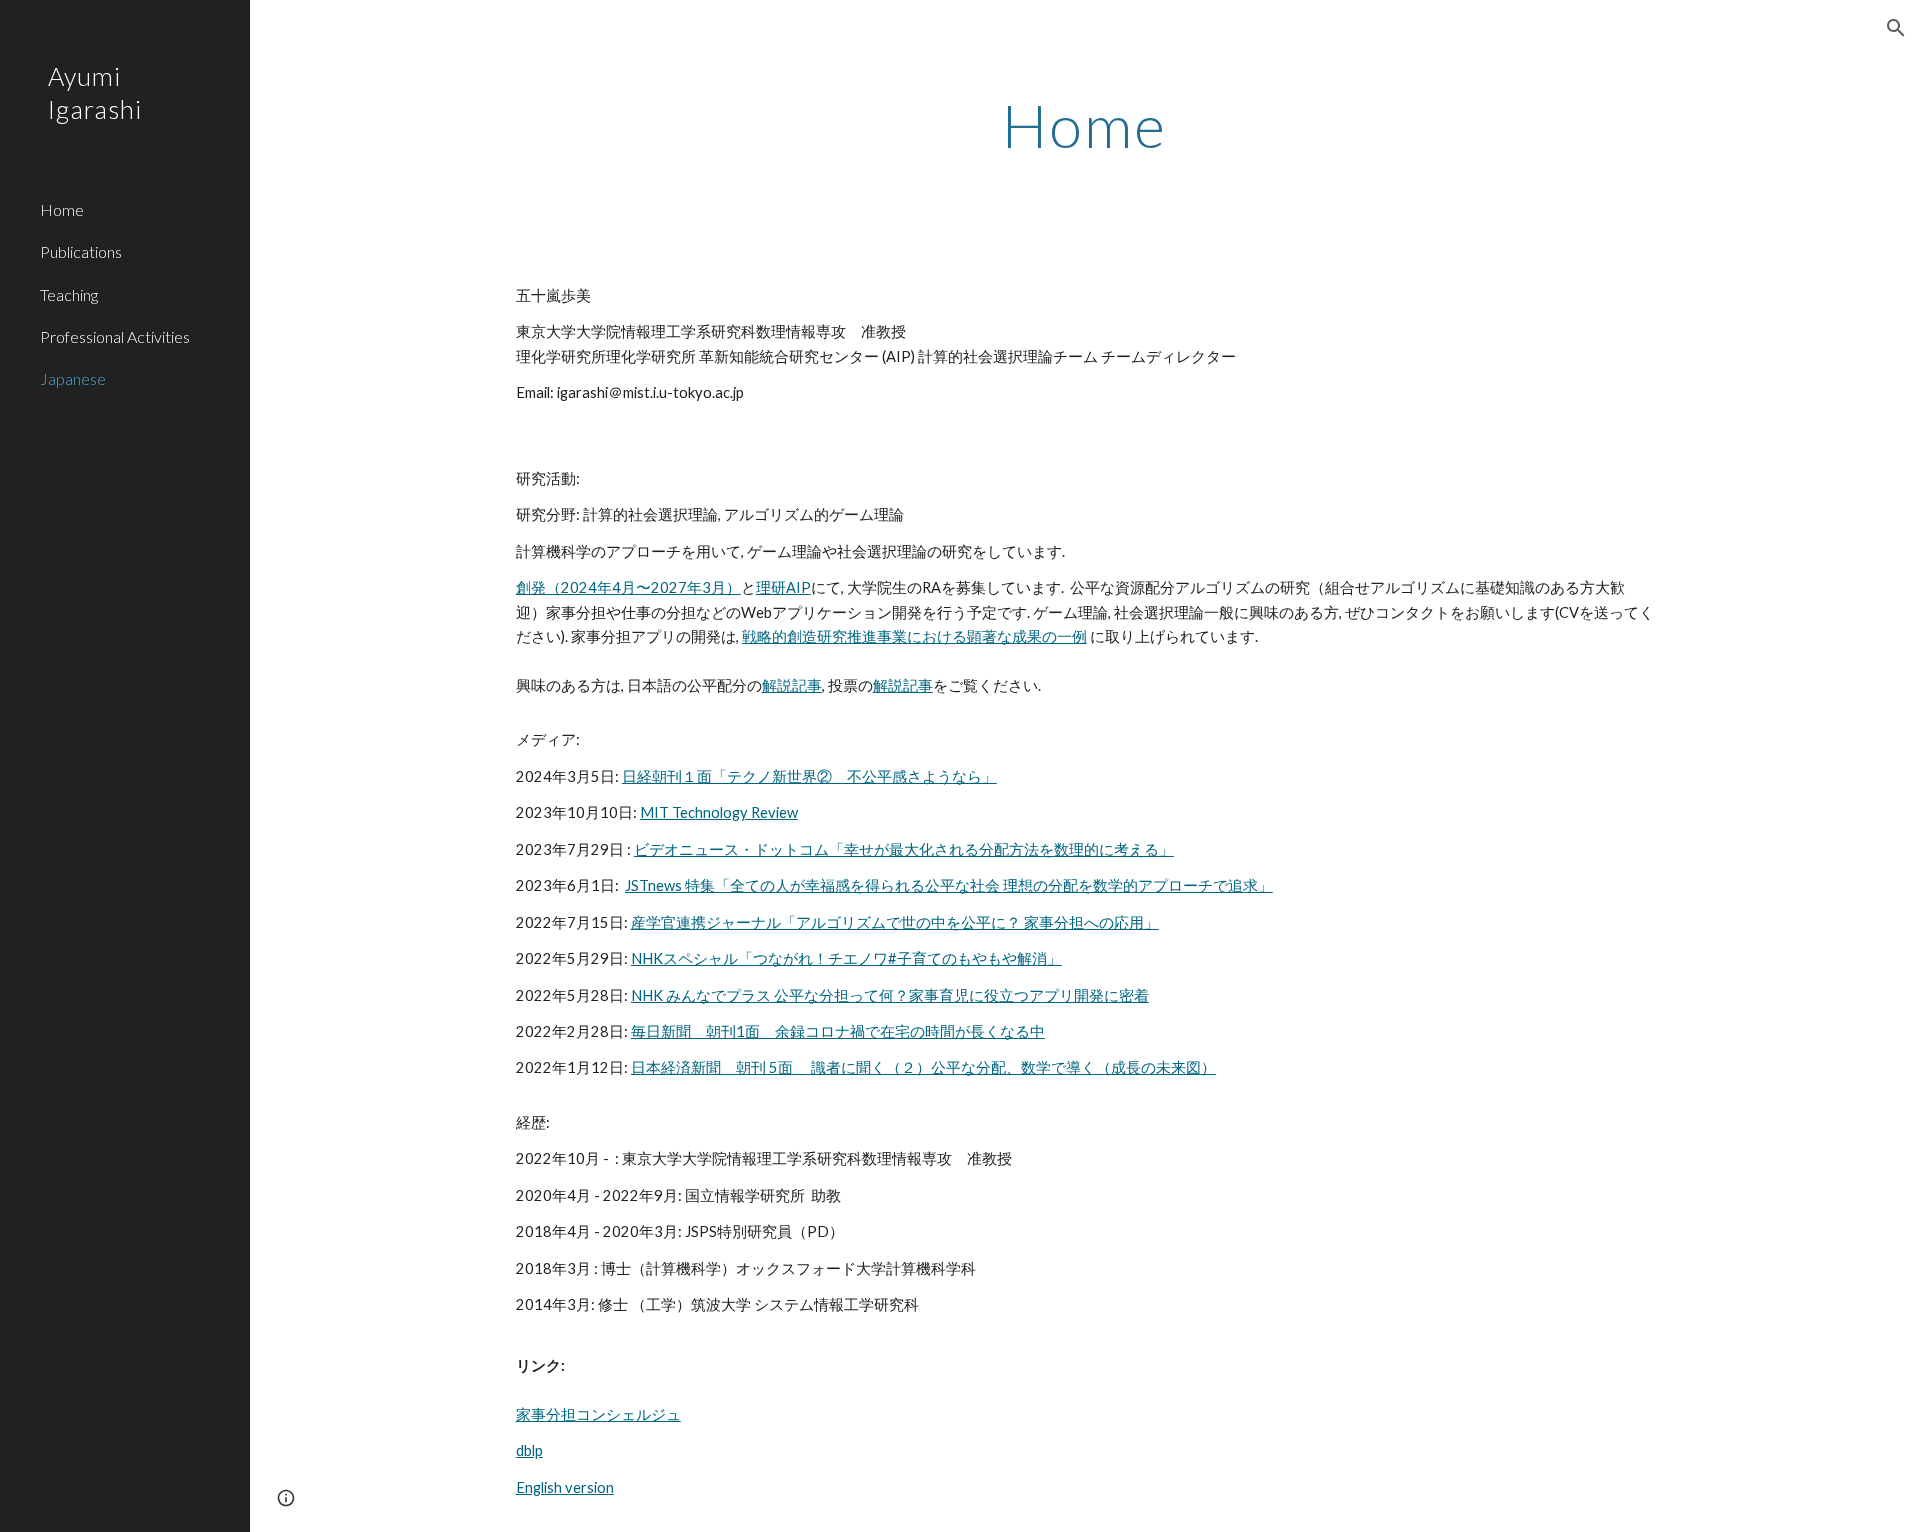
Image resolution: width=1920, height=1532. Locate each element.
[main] (1085, 125)
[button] (1896, 28)
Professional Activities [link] (115, 336)
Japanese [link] (73, 378)
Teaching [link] (69, 294)
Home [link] (62, 209)
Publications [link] (81, 251)
